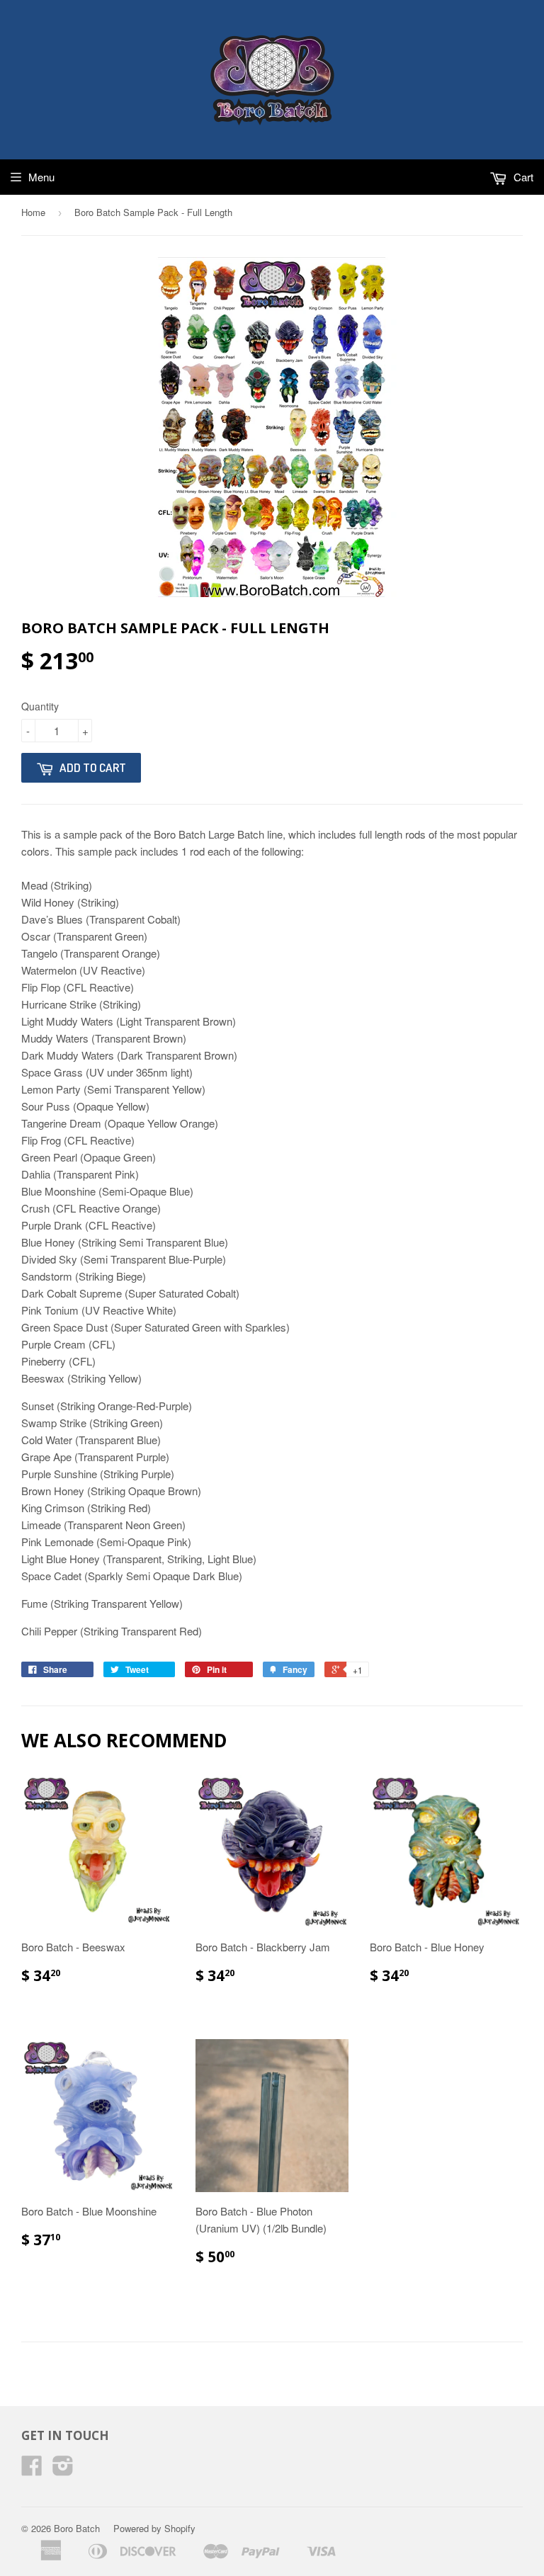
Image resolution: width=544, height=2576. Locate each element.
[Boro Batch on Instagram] (63, 2469)
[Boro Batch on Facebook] (32, 2469)
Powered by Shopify (154, 2528)
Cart (522, 177)
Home (33, 212)
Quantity (40, 706)
